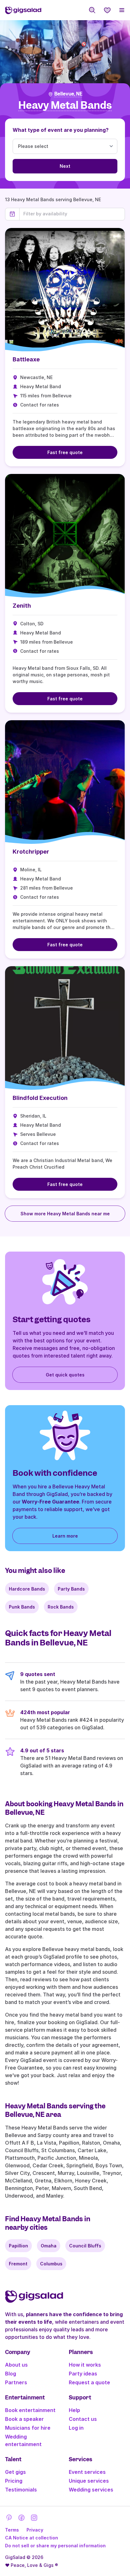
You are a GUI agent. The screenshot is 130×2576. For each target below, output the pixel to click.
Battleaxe (26, 359)
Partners (16, 2382)
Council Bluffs (85, 2246)
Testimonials (21, 2490)
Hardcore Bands (27, 1589)
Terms (12, 2530)
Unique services (89, 2481)
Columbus (51, 2264)
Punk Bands (22, 1607)
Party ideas (83, 2374)
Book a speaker (24, 2419)
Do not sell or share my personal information (55, 2546)
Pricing (14, 2481)
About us (16, 2365)
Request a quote (89, 2382)
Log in (76, 2428)
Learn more (65, 1536)
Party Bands (71, 1589)
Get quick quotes (65, 1375)
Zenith (22, 606)
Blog (11, 2374)
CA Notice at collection (32, 2538)
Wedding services (91, 2490)
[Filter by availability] (72, 214)
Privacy (35, 2530)
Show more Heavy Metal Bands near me (65, 1214)
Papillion (18, 2246)
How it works (85, 2365)
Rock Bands (61, 1607)
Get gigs (15, 2472)
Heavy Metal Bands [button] (65, 105)
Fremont (18, 2264)
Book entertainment (30, 2410)
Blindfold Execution (40, 1098)
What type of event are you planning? (61, 130)
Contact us (83, 2419)
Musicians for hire (28, 2428)
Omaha (49, 2246)
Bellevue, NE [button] (68, 94)
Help (74, 2410)
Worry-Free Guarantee (50, 1502)
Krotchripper (31, 852)
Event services (87, 2472)
